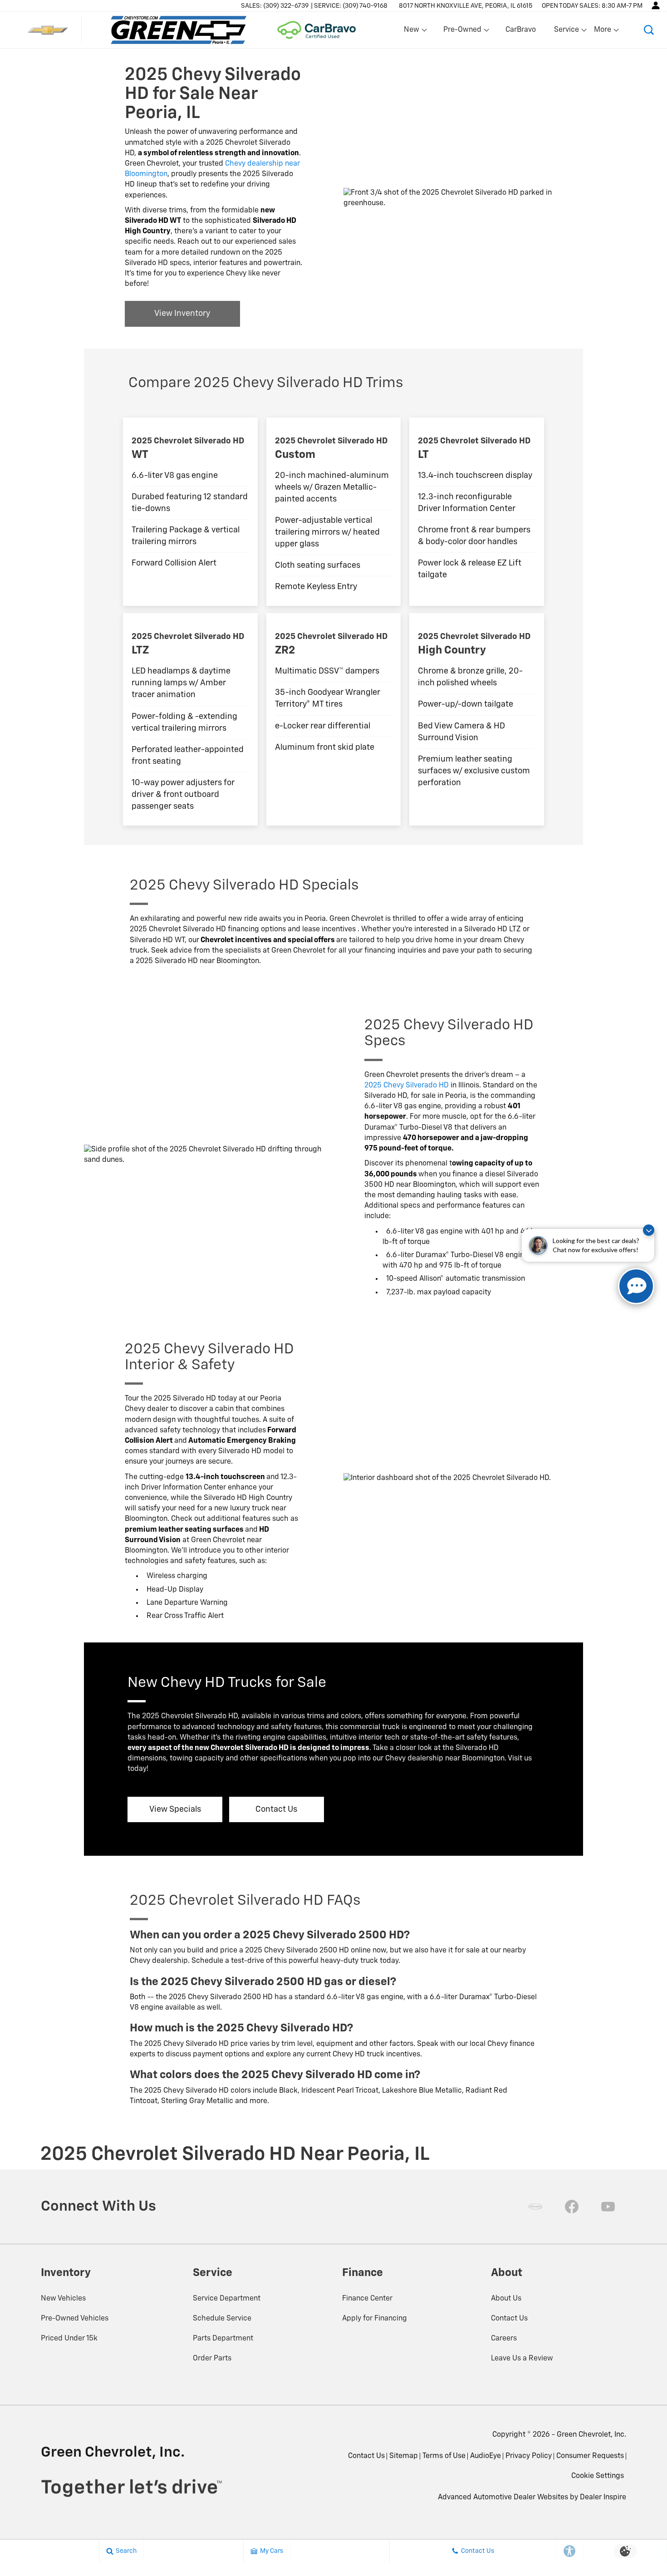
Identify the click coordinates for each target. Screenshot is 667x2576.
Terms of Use (444, 2456)
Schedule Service (222, 2319)
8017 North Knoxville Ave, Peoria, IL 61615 (466, 6)
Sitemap (404, 2456)
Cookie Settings (598, 2476)
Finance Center (367, 2299)
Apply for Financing (375, 2319)
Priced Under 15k (69, 2339)
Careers (504, 2339)
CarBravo (521, 30)
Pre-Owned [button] (462, 32)
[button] (649, 30)
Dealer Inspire (603, 2497)
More (603, 32)
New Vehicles (63, 2299)
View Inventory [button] (182, 314)
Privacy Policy (529, 2456)
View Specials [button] (175, 1809)
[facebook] (572, 2207)
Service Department (227, 2299)
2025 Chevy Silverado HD (407, 1086)
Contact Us (509, 2319)
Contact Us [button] (276, 1809)
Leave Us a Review (522, 2359)
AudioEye (486, 2456)
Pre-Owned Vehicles (75, 2319)
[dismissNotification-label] (649, 1230)
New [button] (413, 32)
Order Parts (212, 2359)
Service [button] (566, 32)
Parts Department (223, 2339)
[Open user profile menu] (656, 5)
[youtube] (608, 2207)
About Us (506, 2299)
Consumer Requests (590, 2456)
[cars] (535, 2207)
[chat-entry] (636, 1286)
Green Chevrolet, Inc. (591, 2435)
